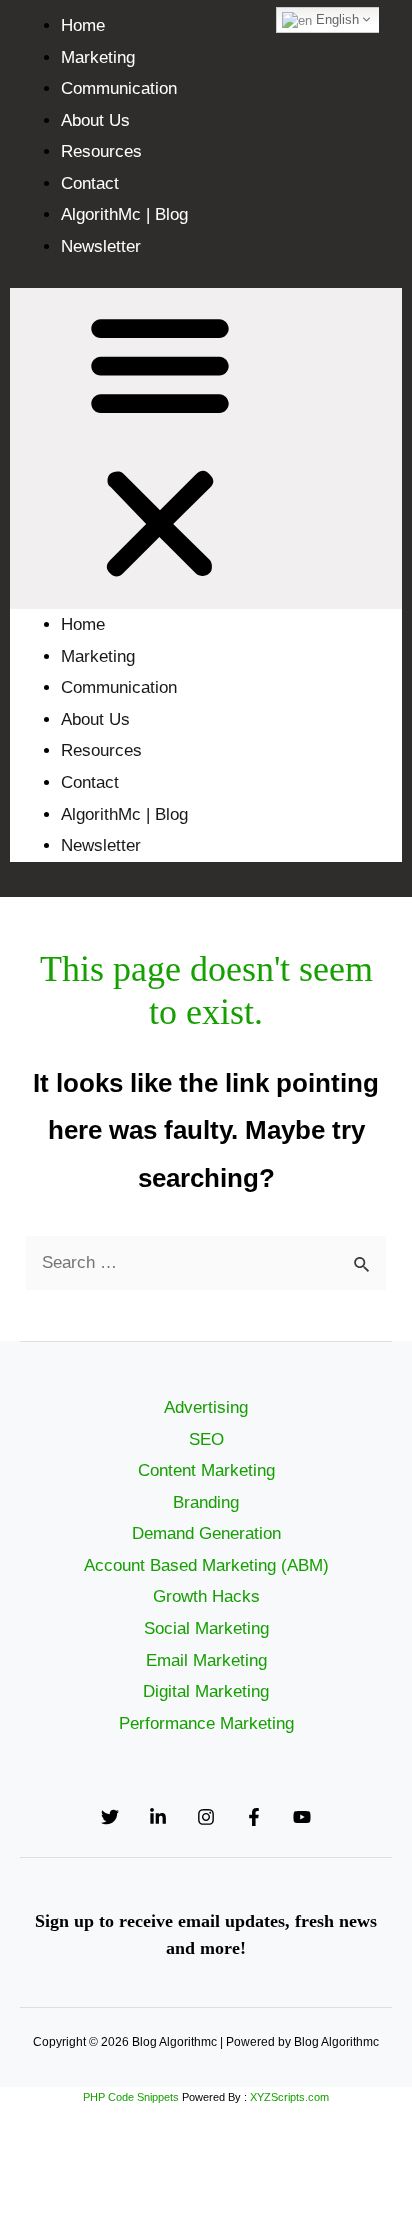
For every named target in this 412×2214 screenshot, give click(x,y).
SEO (206, 1439)
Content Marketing (206, 1470)
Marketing (98, 57)
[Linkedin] (158, 1817)
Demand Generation (206, 1533)
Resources (101, 151)
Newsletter (101, 246)
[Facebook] (254, 1817)
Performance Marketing (206, 1723)
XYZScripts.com (289, 2097)
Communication (119, 88)
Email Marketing (206, 1660)
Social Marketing (206, 1628)
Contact (90, 183)
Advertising (206, 1407)
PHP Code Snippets (131, 2097)
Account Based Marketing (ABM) (206, 1565)
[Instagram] (206, 1817)
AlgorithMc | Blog (124, 214)
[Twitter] (110, 1817)
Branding (206, 1502)
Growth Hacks (206, 1596)
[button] (206, 448)
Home (83, 25)
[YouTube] (302, 1817)
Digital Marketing (206, 1691)
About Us (95, 120)
